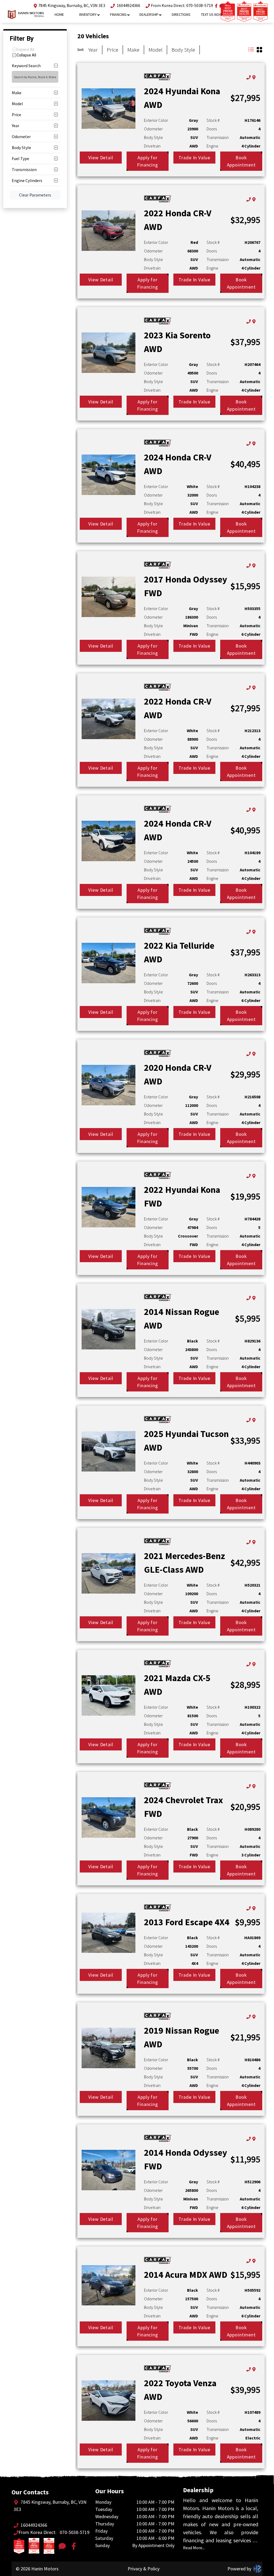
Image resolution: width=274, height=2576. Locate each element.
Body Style (183, 50)
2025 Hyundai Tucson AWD (186, 1441)
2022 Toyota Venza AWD (180, 2390)
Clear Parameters (35, 195)
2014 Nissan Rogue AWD (182, 1319)
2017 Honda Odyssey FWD (186, 586)
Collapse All (26, 55)
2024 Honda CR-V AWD (178, 464)
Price (113, 50)
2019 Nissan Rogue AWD (182, 2037)
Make (133, 50)
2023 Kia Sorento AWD (177, 342)
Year (93, 50)
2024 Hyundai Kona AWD (182, 98)
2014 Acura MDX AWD (186, 2275)
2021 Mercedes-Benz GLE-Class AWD (184, 1563)
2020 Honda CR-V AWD (178, 1074)
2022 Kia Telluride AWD (179, 952)
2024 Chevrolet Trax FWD (183, 1807)
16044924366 (128, 5)
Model (155, 50)
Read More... (194, 2548)
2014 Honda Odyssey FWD (186, 2159)
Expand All (25, 50)
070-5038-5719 (200, 5)
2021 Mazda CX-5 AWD (177, 1685)
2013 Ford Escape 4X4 (187, 1922)
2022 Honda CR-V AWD (178, 220)
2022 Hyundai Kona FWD (182, 1196)
